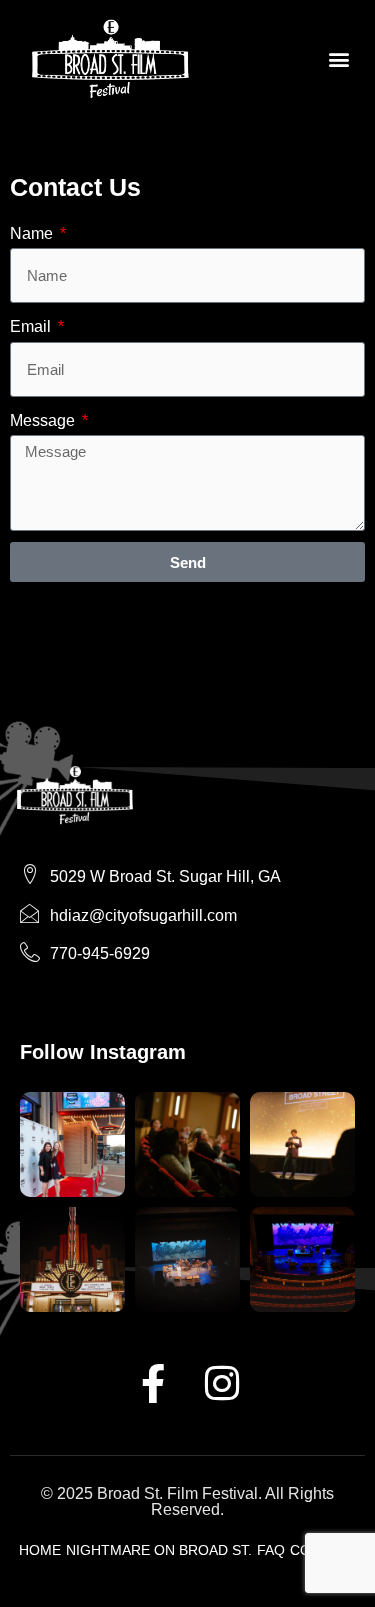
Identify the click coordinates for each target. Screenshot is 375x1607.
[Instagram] (222, 1383)
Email (32, 326)
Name (33, 233)
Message (44, 420)
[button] (338, 58)
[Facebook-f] (153, 1383)
